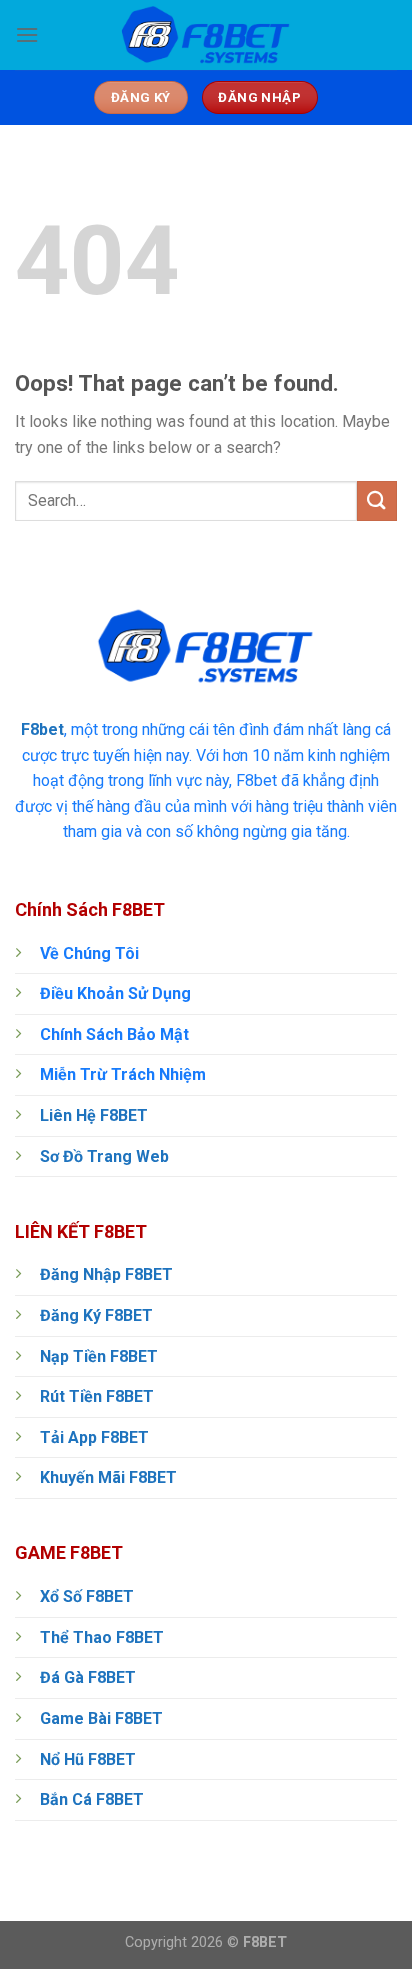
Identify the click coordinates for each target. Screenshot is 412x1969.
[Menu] (27, 34)
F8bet (42, 729)
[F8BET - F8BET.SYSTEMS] (206, 35)
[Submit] (377, 500)
